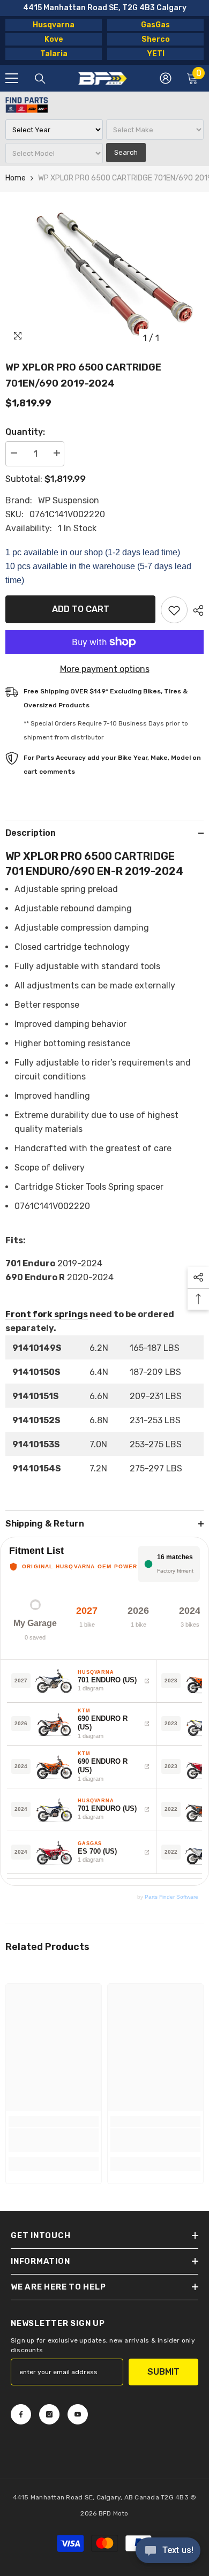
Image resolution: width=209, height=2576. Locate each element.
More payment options (105, 669)
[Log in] (166, 78)
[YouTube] (78, 2414)
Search (126, 152)
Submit (163, 2372)
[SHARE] (196, 610)
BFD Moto (114, 2513)
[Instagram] (49, 2414)
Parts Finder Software (171, 1897)
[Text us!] (168, 2551)
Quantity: (25, 432)
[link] (54, 2140)
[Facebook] (21, 2414)
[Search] (40, 79)
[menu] (12, 78)
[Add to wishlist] (174, 610)
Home (16, 178)
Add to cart (81, 609)
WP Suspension (69, 500)
